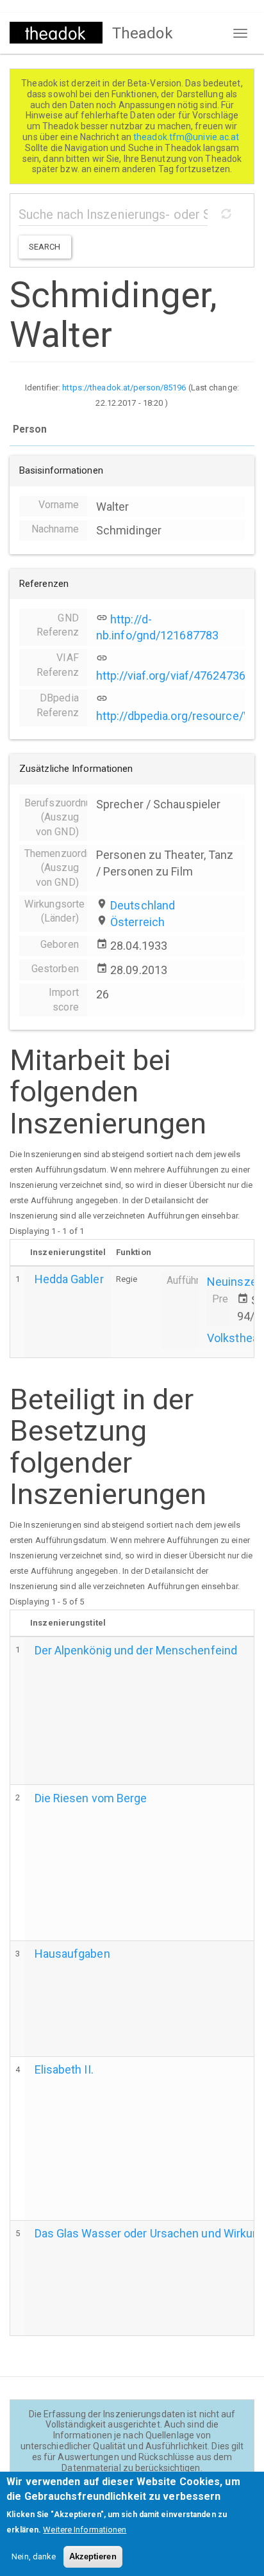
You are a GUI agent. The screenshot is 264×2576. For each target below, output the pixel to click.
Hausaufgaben (72, 1954)
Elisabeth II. (64, 2069)
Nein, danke (34, 2556)
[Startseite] (56, 33)
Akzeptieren (93, 2556)
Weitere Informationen (85, 2530)
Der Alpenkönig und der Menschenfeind (136, 1650)
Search (45, 247)
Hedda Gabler (69, 1279)
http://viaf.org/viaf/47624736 (171, 676)
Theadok (143, 33)
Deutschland (143, 905)
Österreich (137, 922)
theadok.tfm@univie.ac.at (187, 137)
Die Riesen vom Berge (91, 1798)
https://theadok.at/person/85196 (124, 388)
